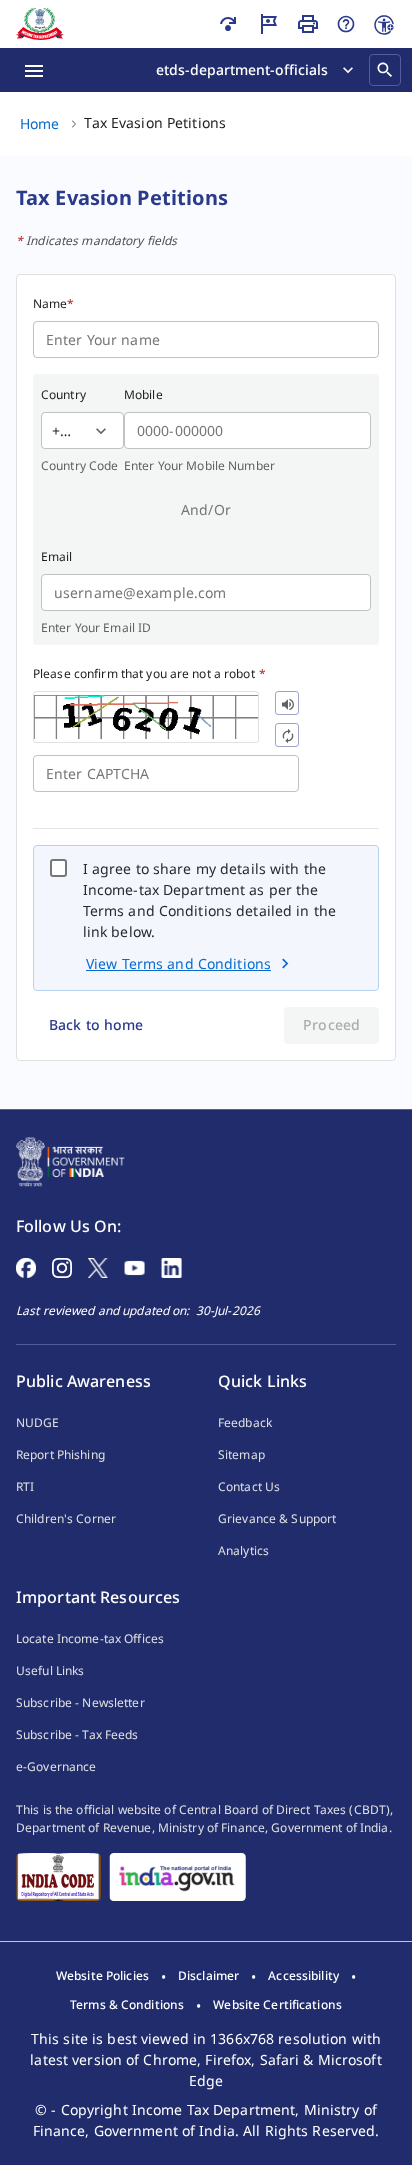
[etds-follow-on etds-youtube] (134, 1266)
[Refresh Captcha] (287, 735)
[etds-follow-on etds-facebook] (26, 1266)
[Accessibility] (384, 25)
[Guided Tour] (268, 24)
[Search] (385, 70)
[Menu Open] (34, 70)
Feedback (245, 1422)
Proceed (331, 1024)
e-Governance (56, 1766)
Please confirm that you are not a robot (149, 673)
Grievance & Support (277, 1518)
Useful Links (50, 1670)
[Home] (40, 24)
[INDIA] (177, 1877)
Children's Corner (66, 1518)
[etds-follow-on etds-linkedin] (171, 1266)
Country (63, 394)
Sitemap (241, 1454)
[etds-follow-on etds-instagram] (62, 1266)
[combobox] (52, 431)
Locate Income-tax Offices (90, 1638)
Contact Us (249, 1486)
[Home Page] (70, 1160)
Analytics (243, 1550)
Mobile (143, 394)
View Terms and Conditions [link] (178, 963)
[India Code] (58, 1877)
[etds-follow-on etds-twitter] (98, 1266)
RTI (25, 1486)
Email (57, 556)
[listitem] (102, 1976)
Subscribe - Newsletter (80, 1702)
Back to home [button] (96, 1024)
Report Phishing (60, 1454)
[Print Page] (308, 24)
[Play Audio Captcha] (287, 703)
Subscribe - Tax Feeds (77, 1734)
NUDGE (38, 1422)
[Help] (346, 24)
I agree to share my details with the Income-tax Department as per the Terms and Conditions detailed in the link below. (209, 900)
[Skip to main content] (228, 24)
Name (54, 303)
